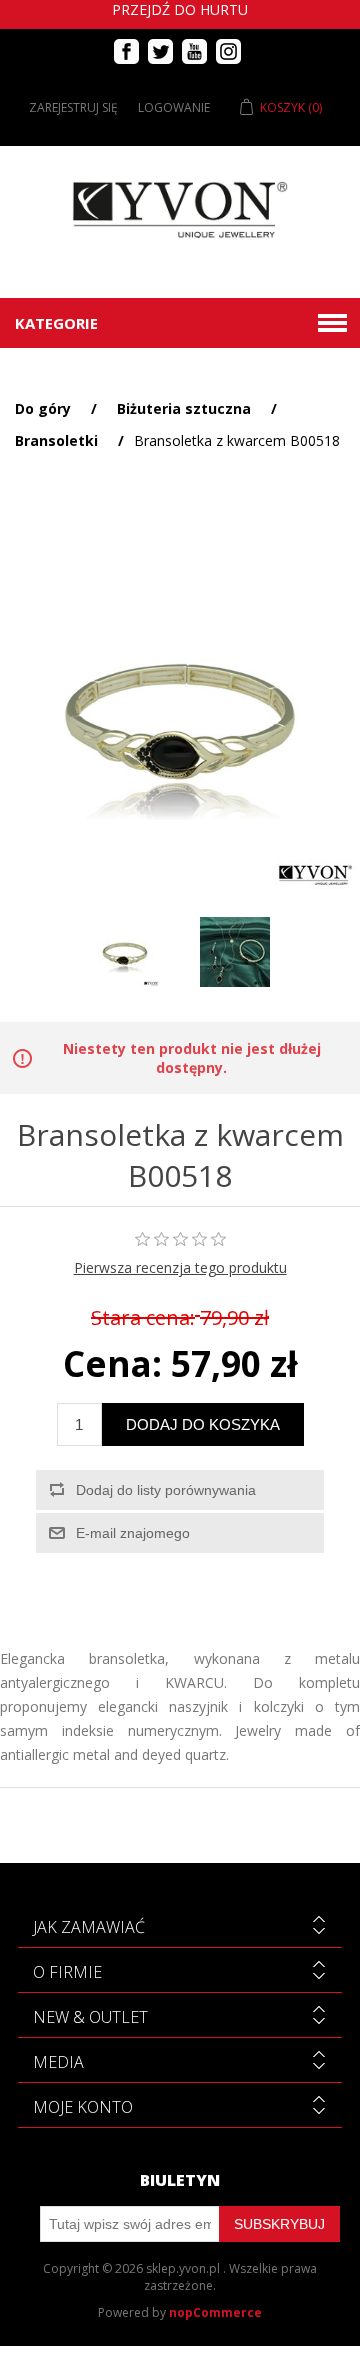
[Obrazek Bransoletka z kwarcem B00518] (125, 952)
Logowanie (174, 107)
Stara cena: (143, 1317)
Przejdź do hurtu (180, 9)
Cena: (112, 1364)
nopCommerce (215, 2312)
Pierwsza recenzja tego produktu (180, 1267)
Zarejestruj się (73, 107)
